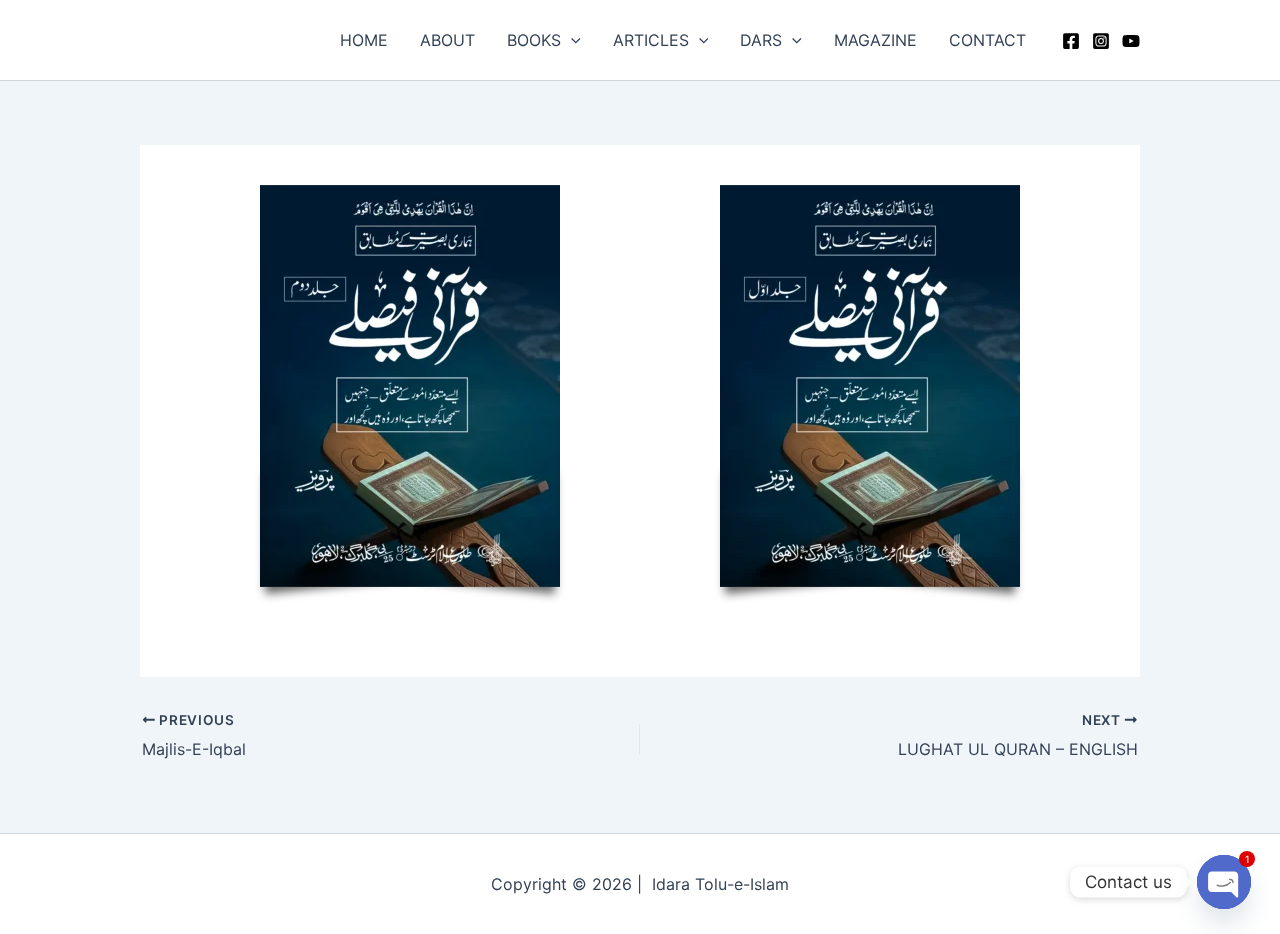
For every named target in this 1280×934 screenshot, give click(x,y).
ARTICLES (651, 40)
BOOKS (534, 40)
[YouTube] (1131, 41)
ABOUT (447, 40)
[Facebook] (1071, 41)
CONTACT (987, 40)
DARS (761, 40)
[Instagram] (1101, 41)
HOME (364, 40)
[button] (571, 40)
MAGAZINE (875, 40)
